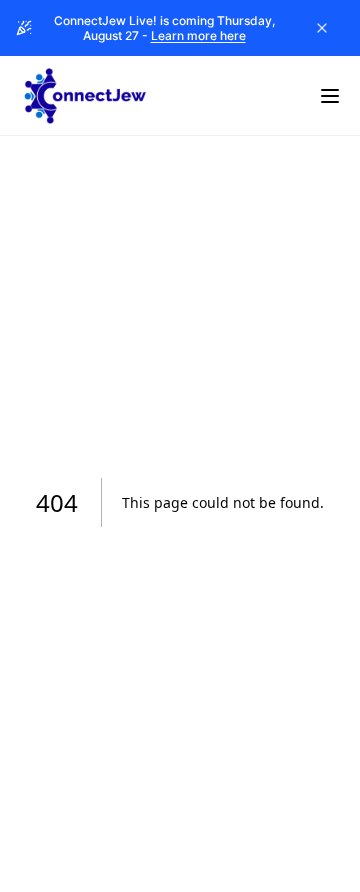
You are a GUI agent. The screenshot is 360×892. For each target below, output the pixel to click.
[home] (85, 96)
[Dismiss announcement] (322, 28)
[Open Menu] (330, 96)
